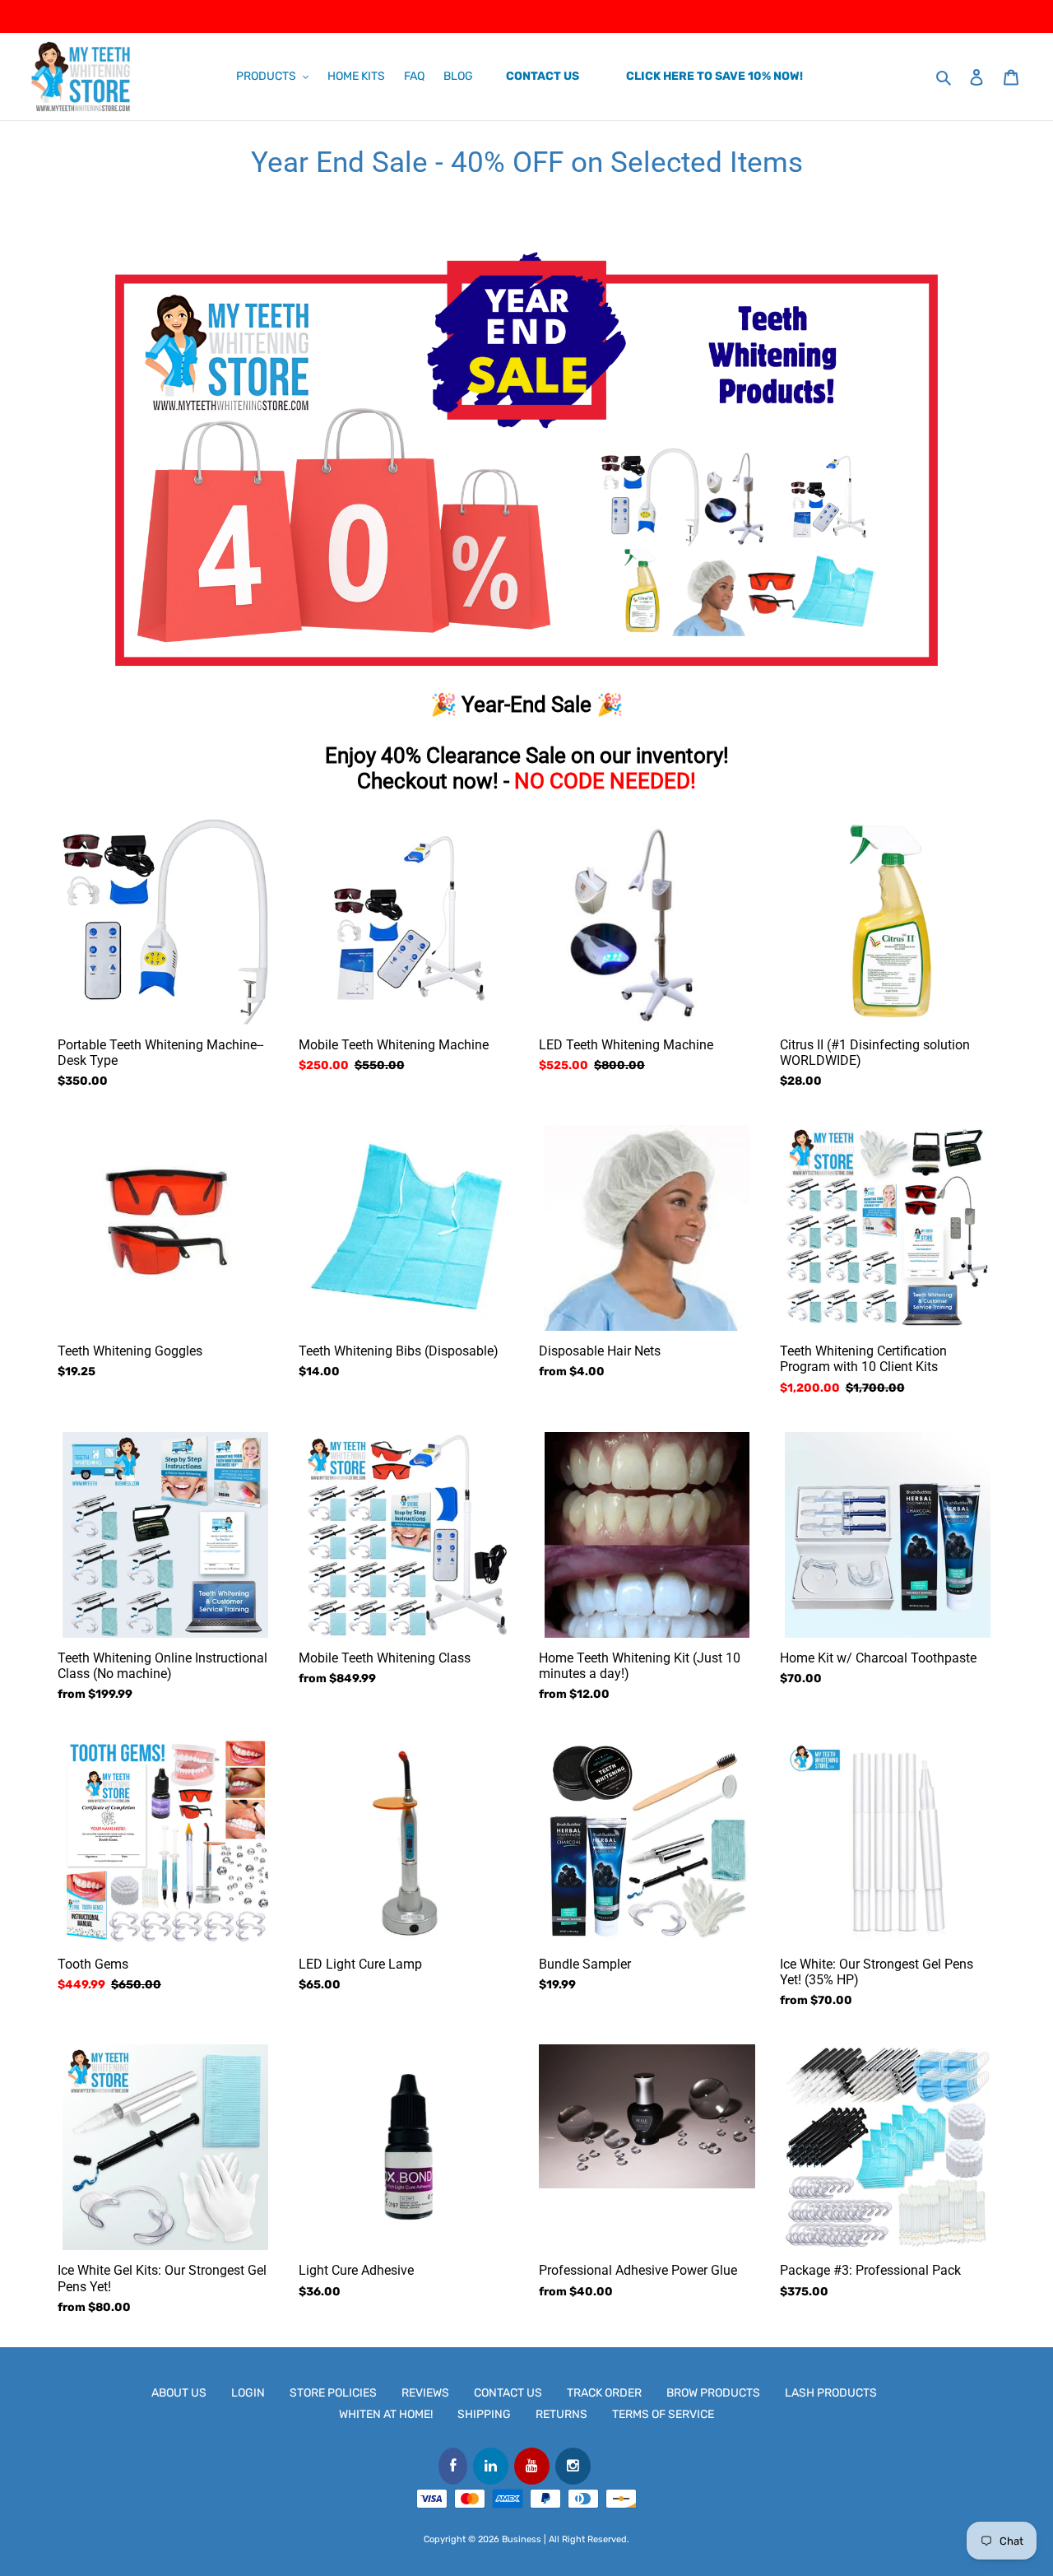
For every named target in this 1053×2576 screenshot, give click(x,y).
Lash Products (831, 2393)
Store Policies (333, 2393)
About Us (179, 2393)
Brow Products (713, 2393)
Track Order (604, 2393)
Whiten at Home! (386, 2414)
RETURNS (561, 2414)
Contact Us (508, 2393)
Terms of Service (663, 2414)
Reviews (425, 2393)
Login (248, 2393)
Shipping (484, 2414)
